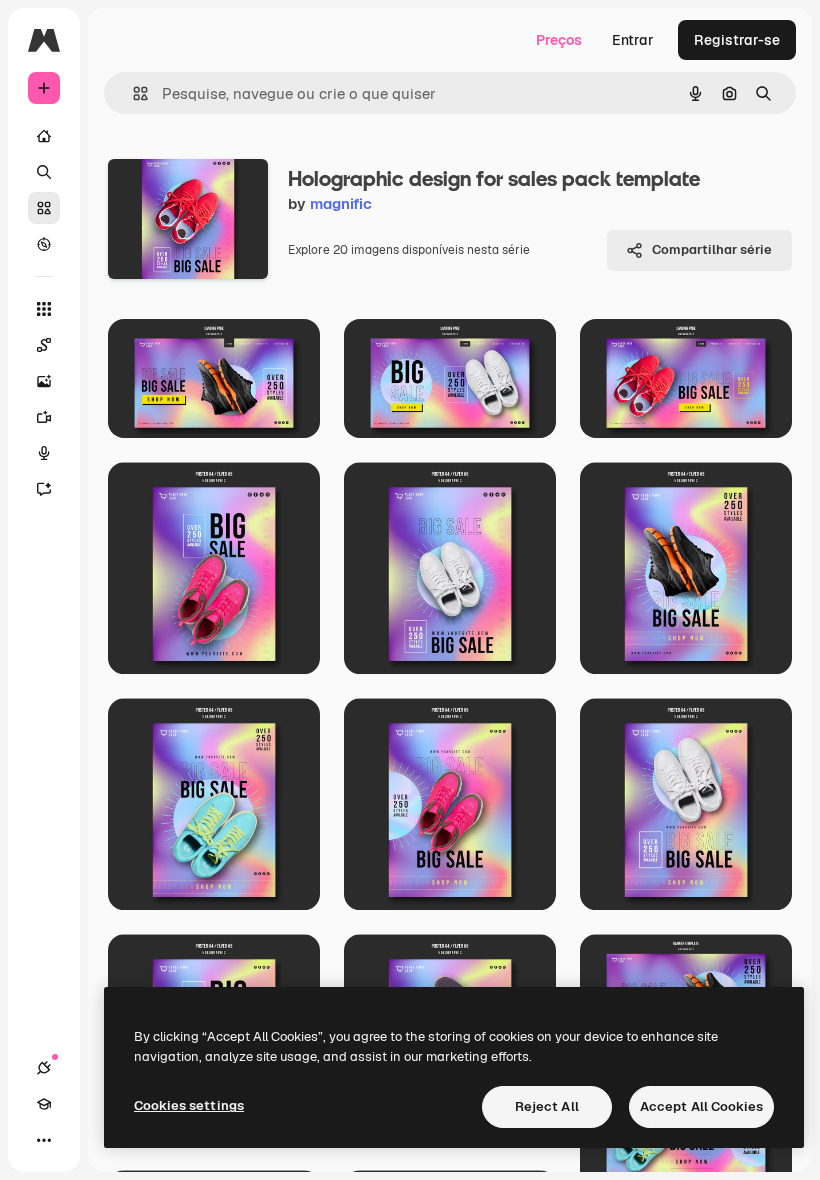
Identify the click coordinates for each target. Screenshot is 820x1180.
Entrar (633, 40)
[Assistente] (44, 489)
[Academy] (44, 1104)
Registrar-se (737, 40)
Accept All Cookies (701, 1106)
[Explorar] (44, 244)
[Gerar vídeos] (44, 417)
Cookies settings (189, 1105)
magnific (341, 203)
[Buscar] (44, 172)
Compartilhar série (712, 249)
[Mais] (44, 1140)
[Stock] (44, 208)
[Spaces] (44, 345)
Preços (559, 40)
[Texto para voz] (44, 453)
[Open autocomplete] (132, 93)
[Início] (44, 136)
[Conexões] (44, 1068)
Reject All (547, 1106)
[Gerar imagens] (44, 381)
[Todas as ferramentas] (44, 309)
